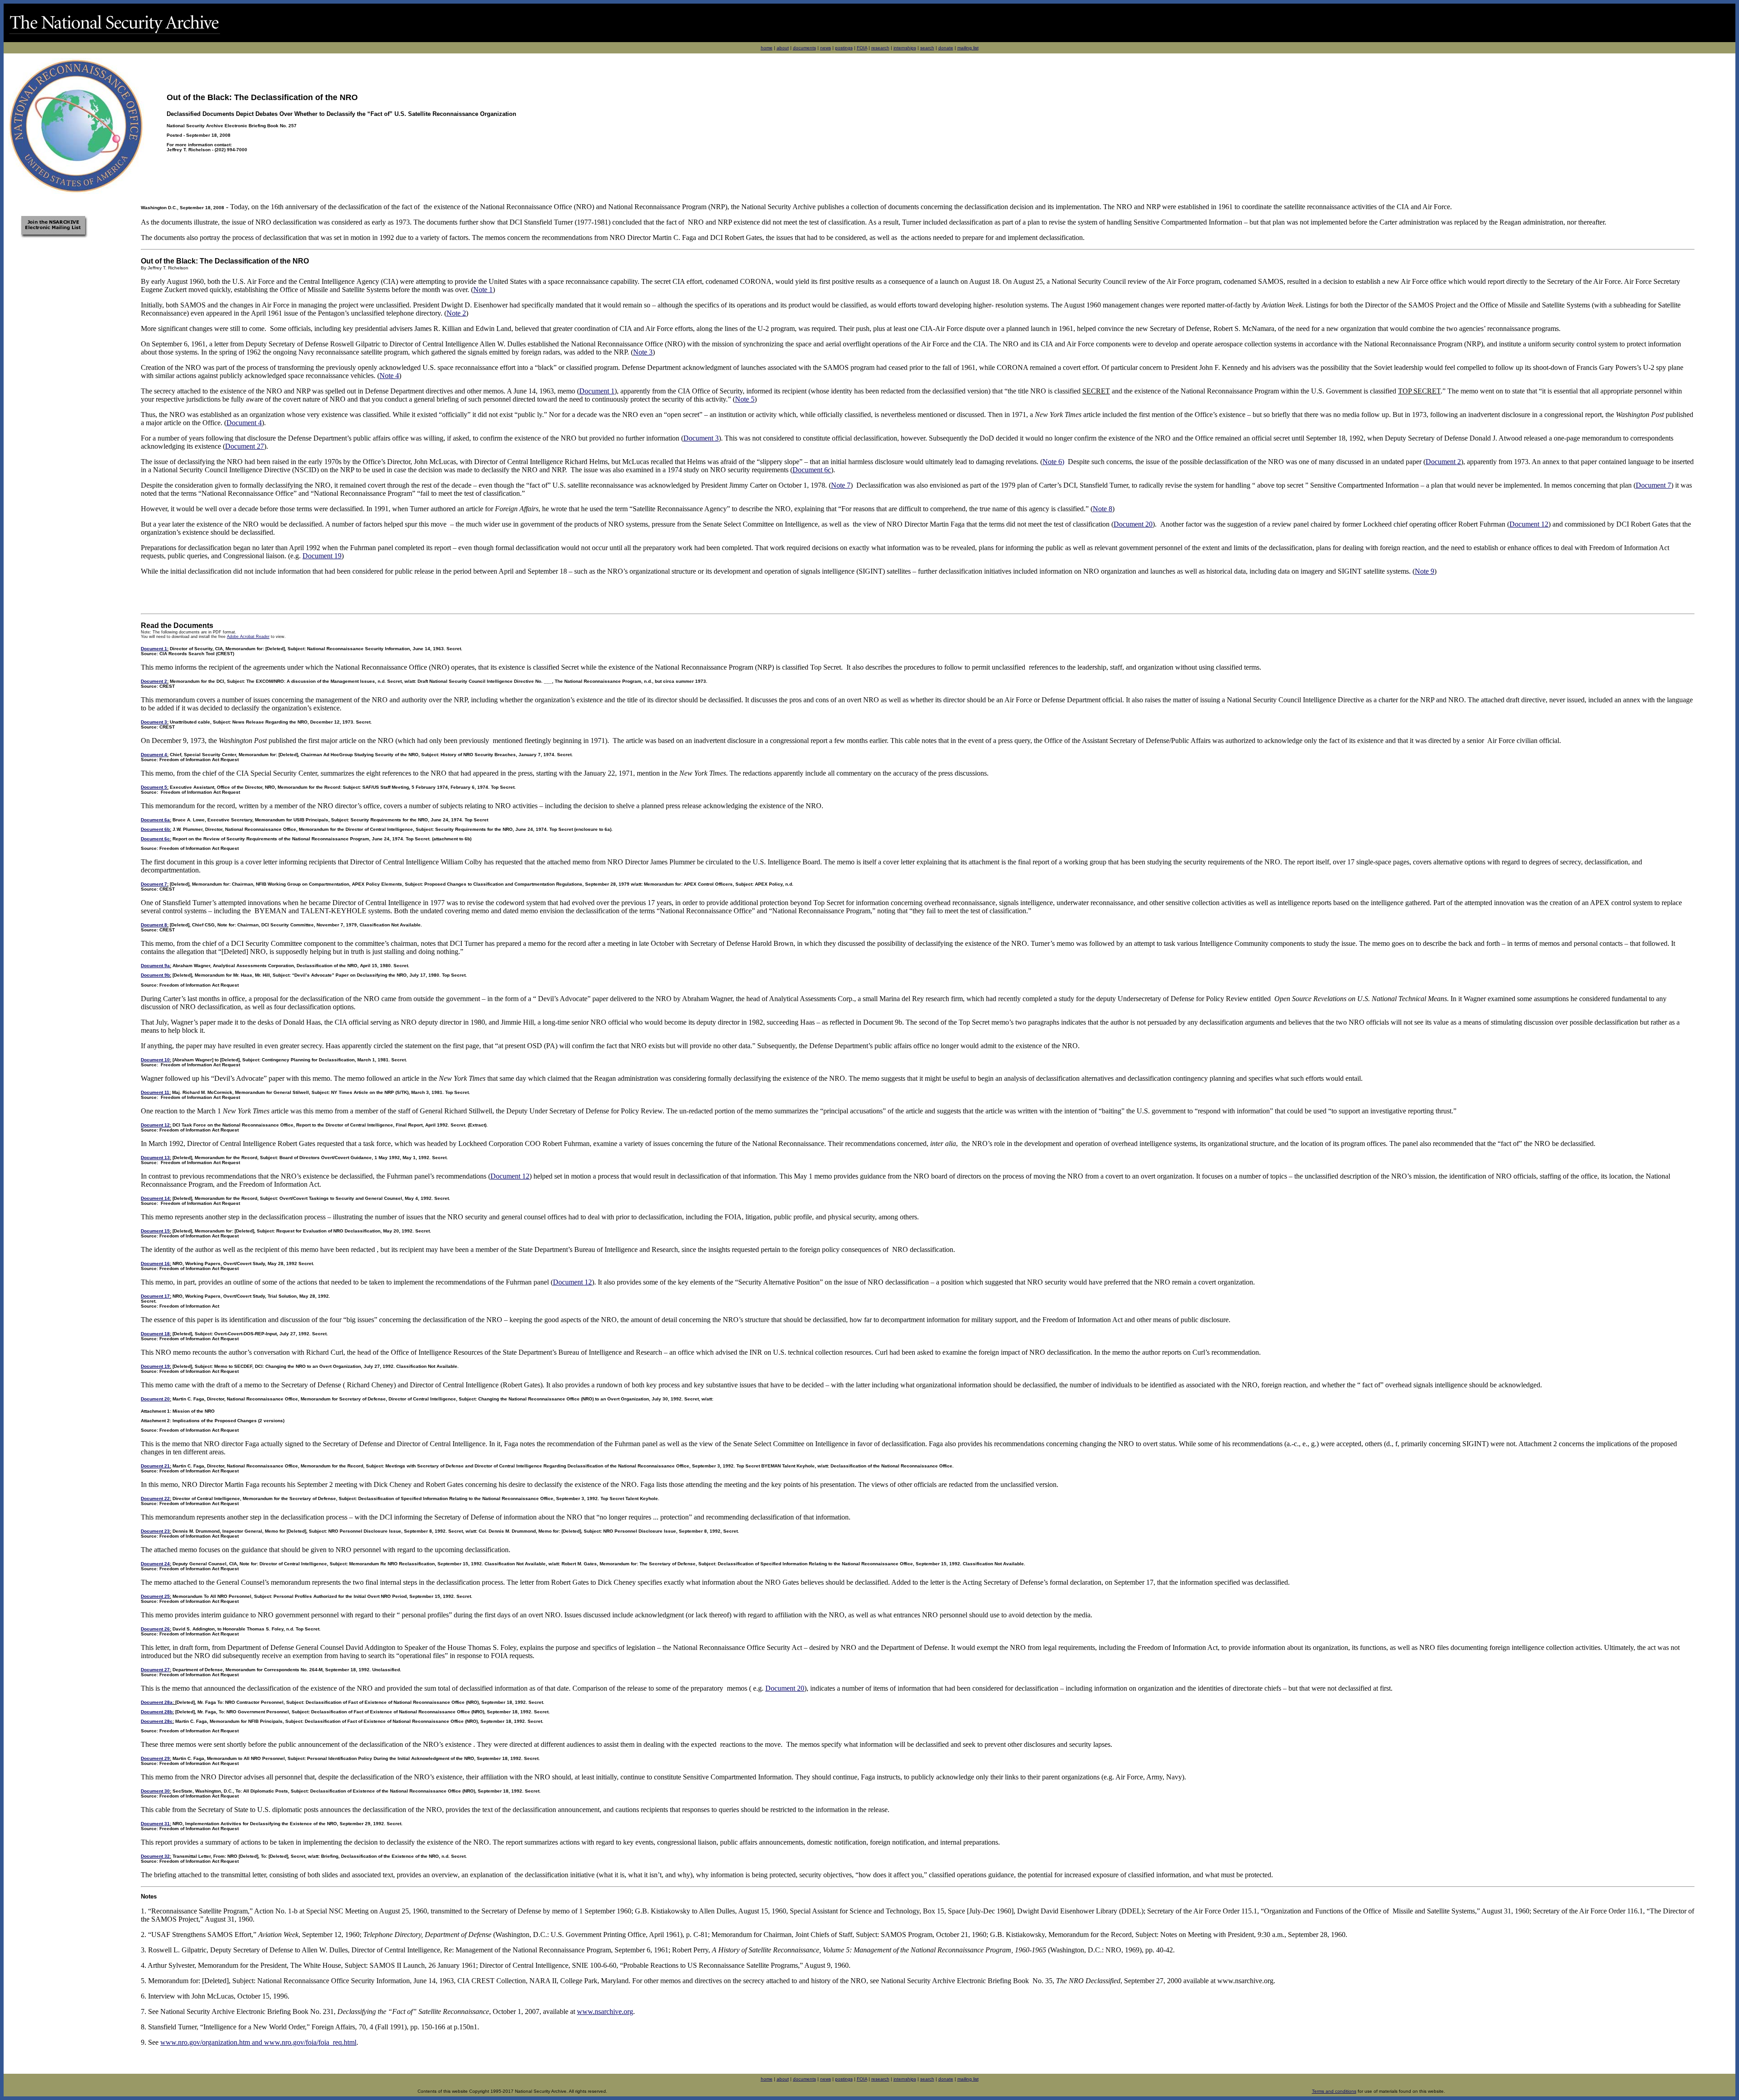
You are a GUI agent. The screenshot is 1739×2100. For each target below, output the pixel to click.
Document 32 (155, 1856)
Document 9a (155, 966)
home (767, 48)
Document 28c (157, 1721)
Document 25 (155, 1596)
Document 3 (701, 438)
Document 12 (1529, 524)
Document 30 (155, 1791)
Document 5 (154, 787)
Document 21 (155, 1466)
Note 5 (745, 399)
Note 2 (456, 313)
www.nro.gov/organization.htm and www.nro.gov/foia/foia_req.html (258, 2042)
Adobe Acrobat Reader (248, 637)
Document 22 (155, 1498)
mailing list (968, 48)
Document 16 (155, 1263)
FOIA (862, 48)
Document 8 (154, 925)
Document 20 (1133, 524)
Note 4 (389, 376)
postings (844, 48)
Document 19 (322, 556)
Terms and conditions (1334, 2091)
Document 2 (1443, 462)
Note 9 (1424, 571)
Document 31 (155, 1824)
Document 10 (155, 1060)
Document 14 (155, 1198)
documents (805, 48)
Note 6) (1053, 462)
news (826, 48)
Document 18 (155, 1334)
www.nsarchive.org (605, 2011)
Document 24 (155, 1564)
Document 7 (1653, 485)
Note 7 (841, 485)
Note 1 (483, 290)
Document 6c (812, 470)
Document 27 (245, 446)
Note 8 (1102, 509)
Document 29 (155, 1758)
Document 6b (155, 829)
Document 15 (155, 1231)
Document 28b (157, 1712)
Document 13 (155, 1158)
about (783, 48)
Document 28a (157, 1702)
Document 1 (597, 391)
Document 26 (155, 1629)
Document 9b (155, 975)
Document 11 (155, 1092)
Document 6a (155, 820)
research (880, 48)
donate (946, 48)
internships (905, 48)
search (927, 48)
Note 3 (643, 352)
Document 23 (155, 1531)
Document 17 (155, 1296)
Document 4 (244, 423)
